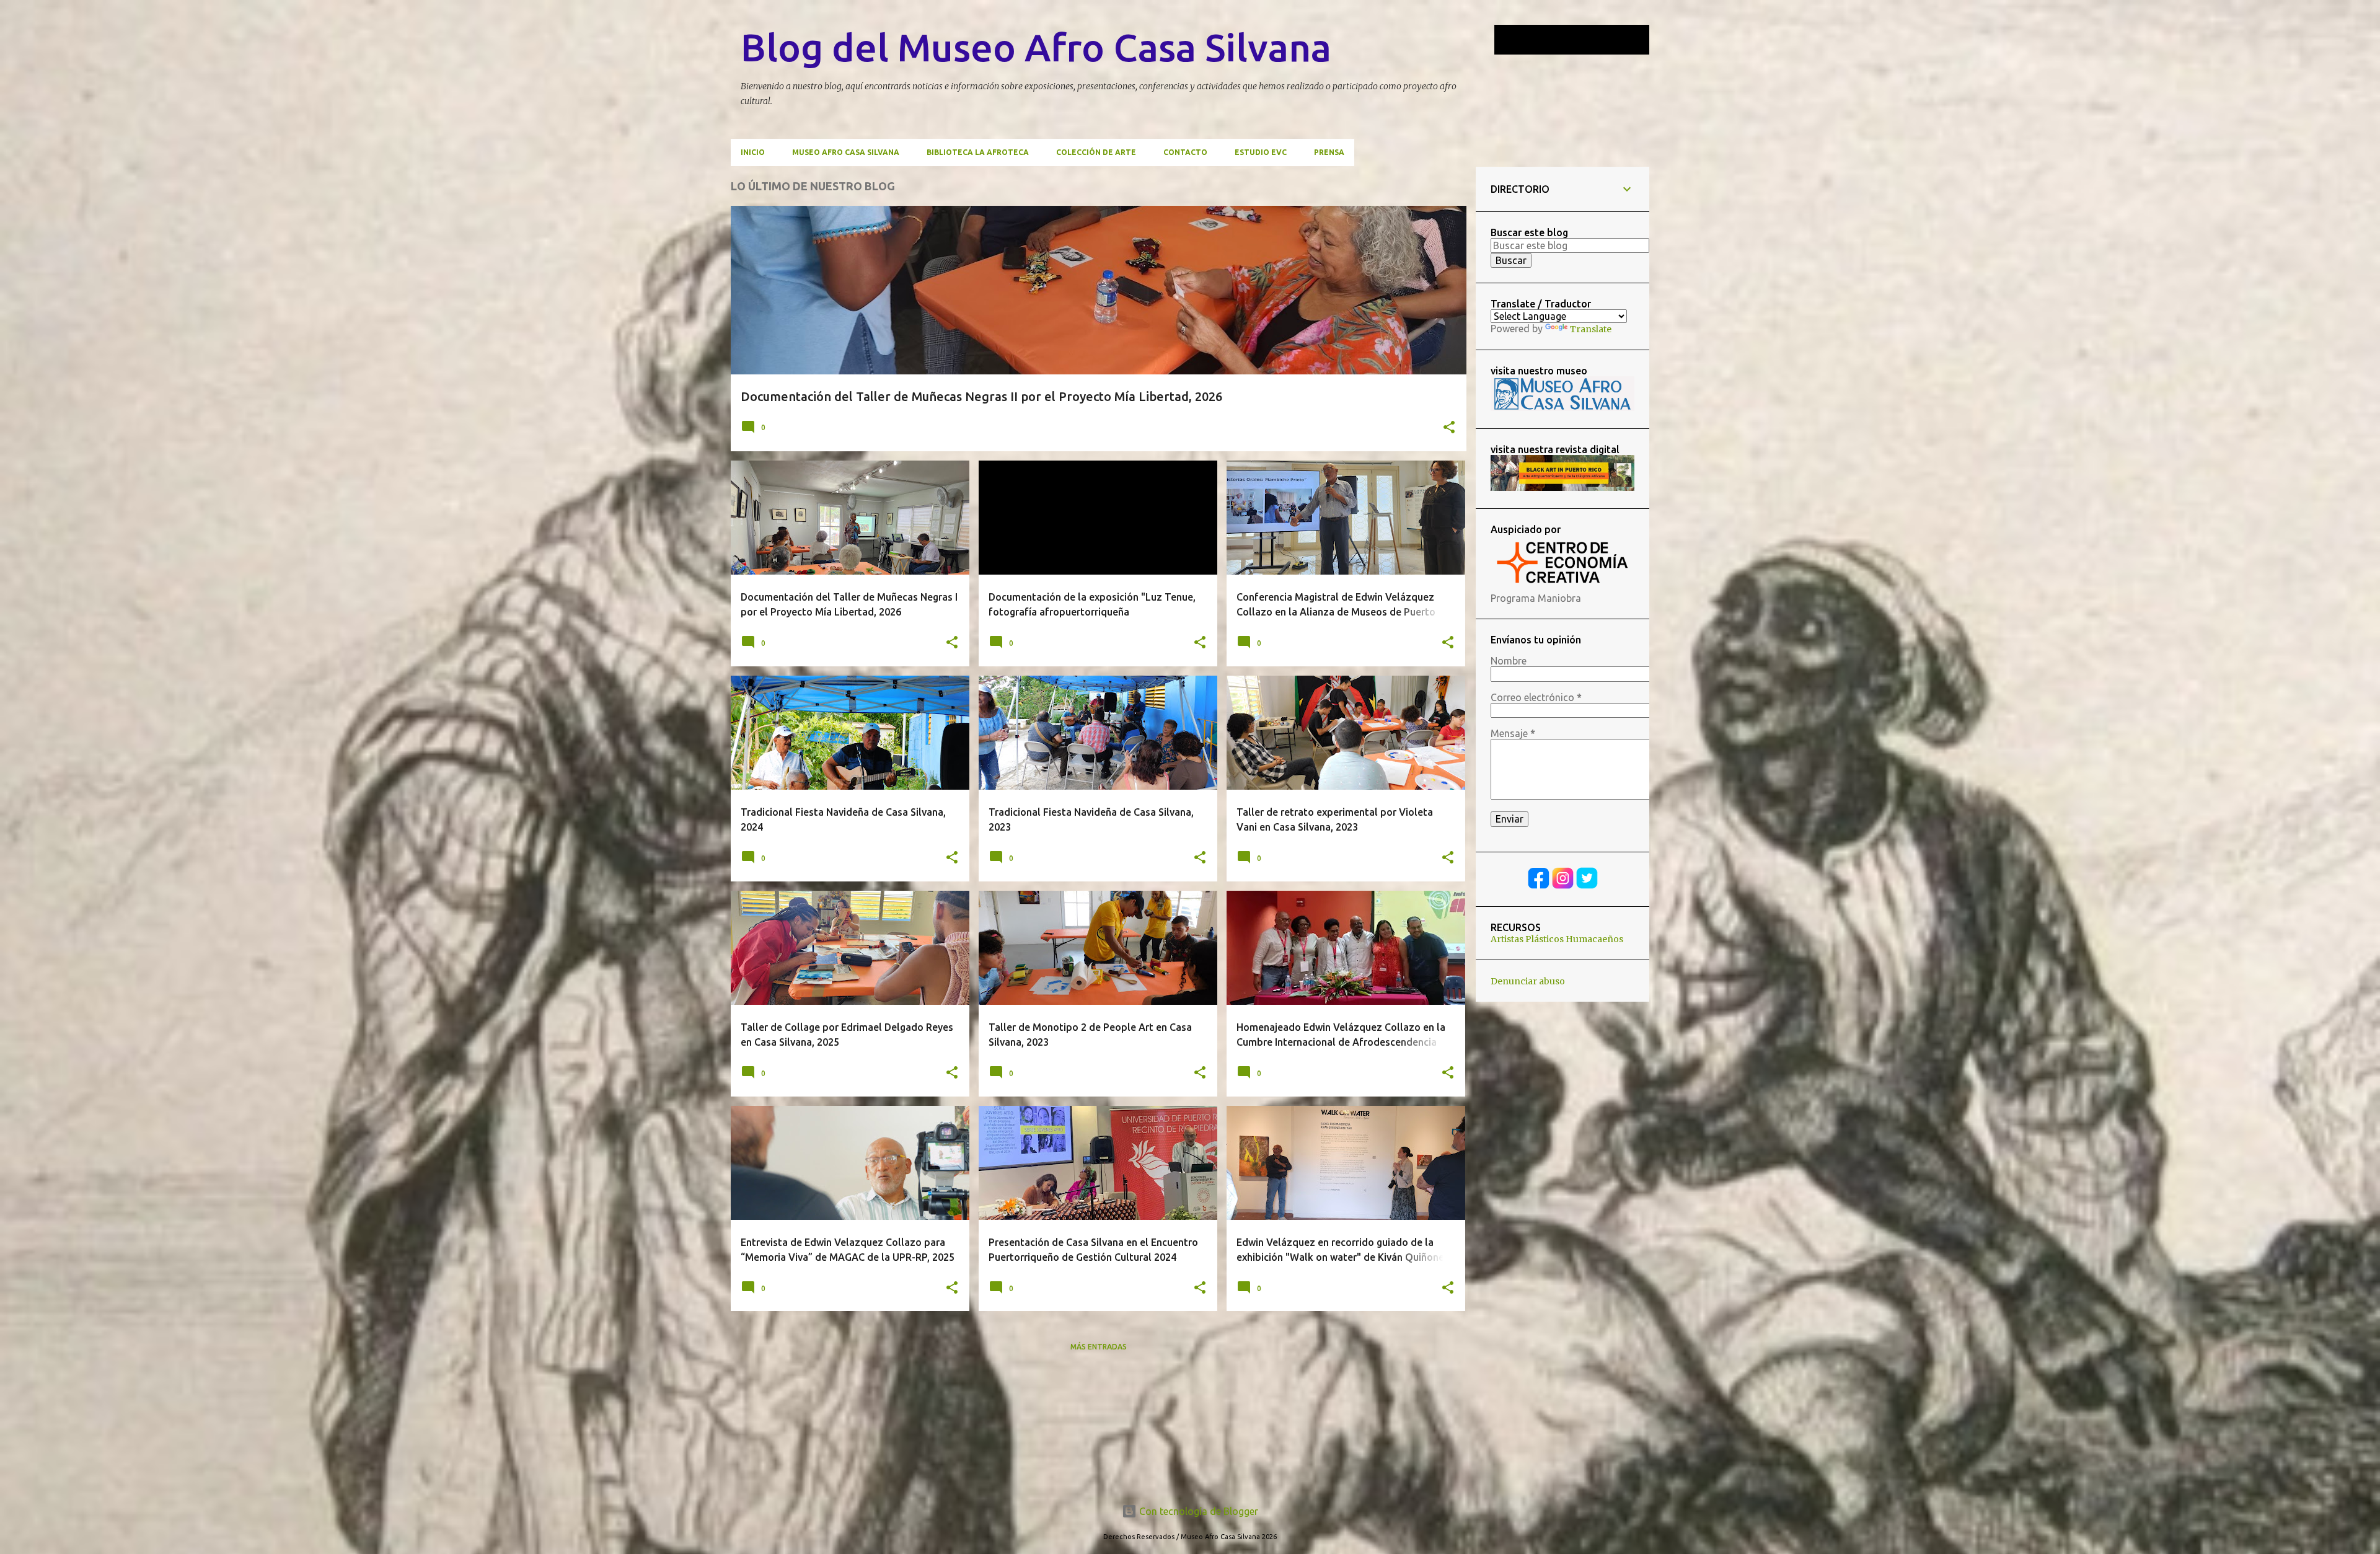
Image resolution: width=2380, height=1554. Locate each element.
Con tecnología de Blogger (1197, 1511)
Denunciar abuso (1528, 981)
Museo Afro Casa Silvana (846, 152)
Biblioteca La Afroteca (978, 152)
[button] (1449, 428)
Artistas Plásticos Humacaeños (1557, 939)
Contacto (1185, 152)
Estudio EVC (1261, 152)
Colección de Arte (1096, 152)
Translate (1591, 329)
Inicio (753, 152)
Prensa (1329, 152)
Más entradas (1099, 1347)
